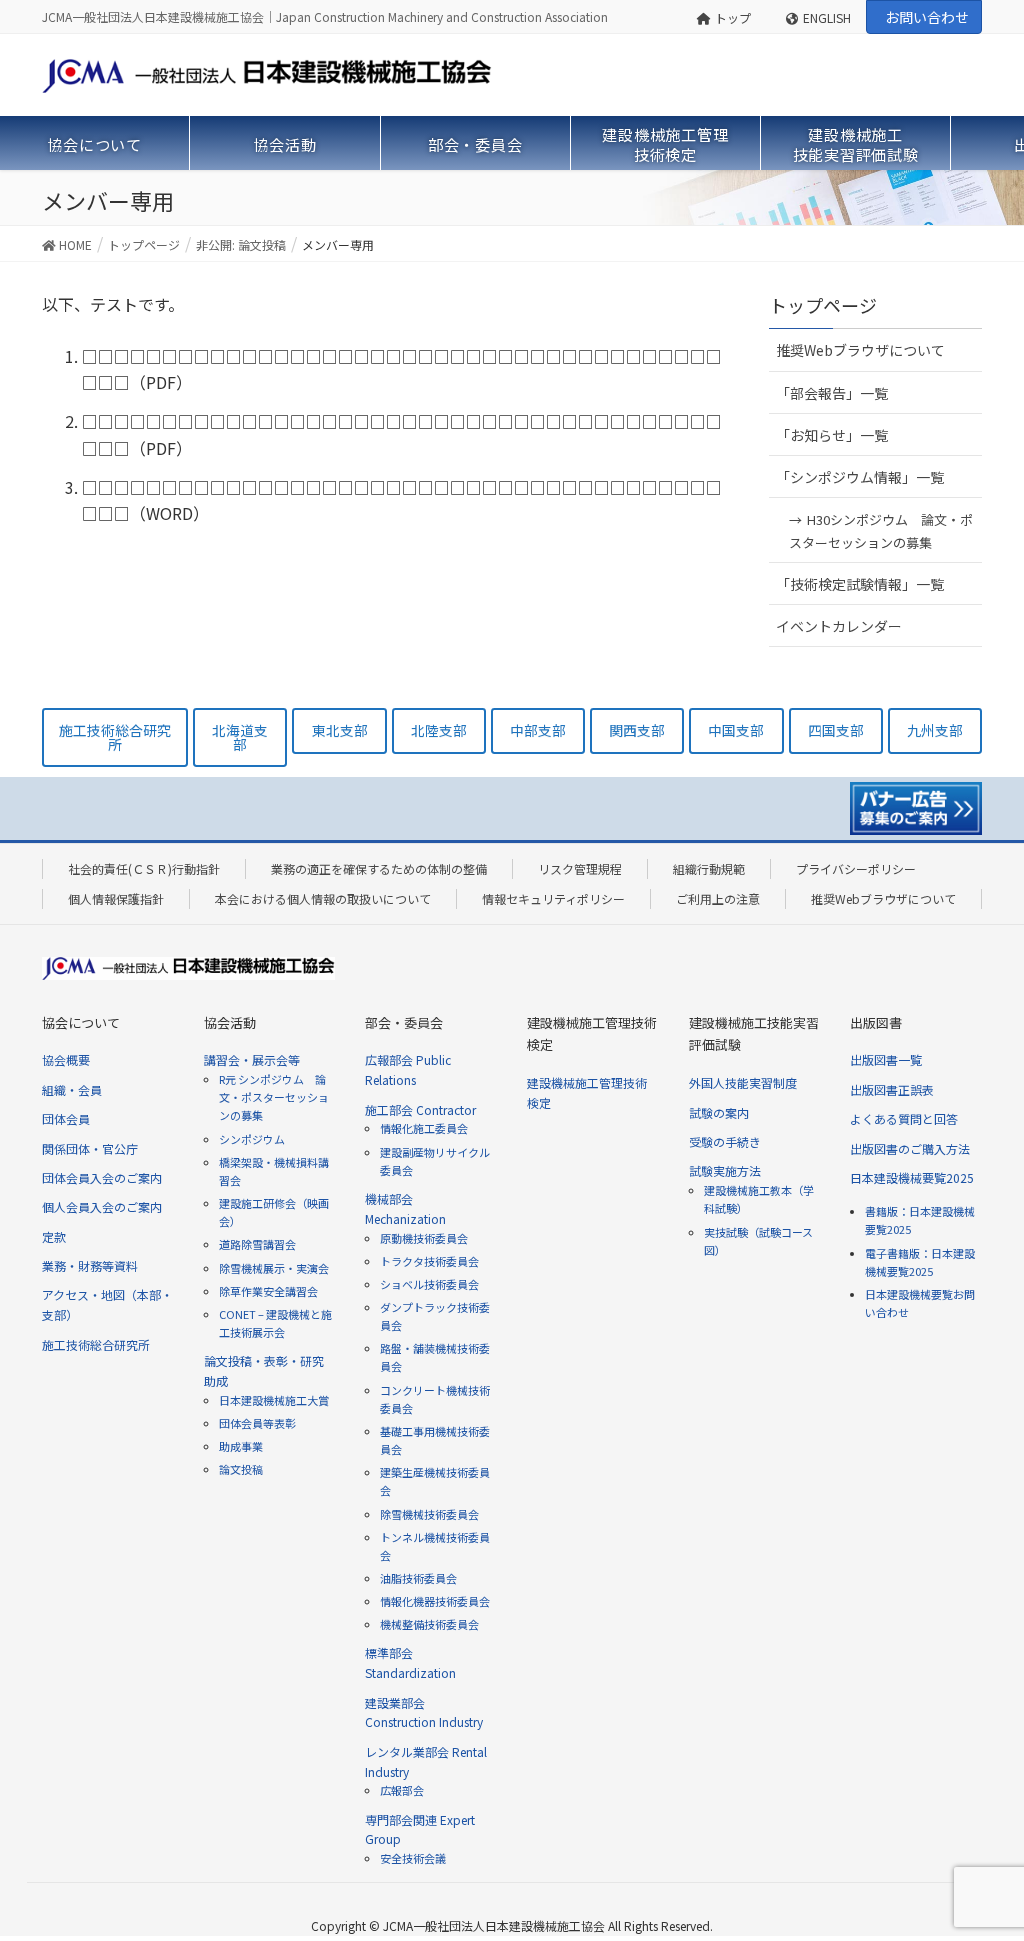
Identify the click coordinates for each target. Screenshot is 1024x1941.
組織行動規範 (709, 868)
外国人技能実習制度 (743, 1082)
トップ (733, 17)
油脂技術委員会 (418, 1578)
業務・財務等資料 (90, 1265)
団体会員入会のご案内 (102, 1177)
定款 (54, 1236)
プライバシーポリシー (856, 868)
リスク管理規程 (580, 868)
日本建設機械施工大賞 (274, 1400)
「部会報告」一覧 (832, 393)
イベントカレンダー (839, 626)
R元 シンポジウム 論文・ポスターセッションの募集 (274, 1097)
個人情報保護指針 (116, 898)
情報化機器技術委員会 (435, 1601)
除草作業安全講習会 (268, 1291)
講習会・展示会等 (252, 1059)
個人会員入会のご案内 (102, 1206)
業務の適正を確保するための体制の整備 (379, 868)
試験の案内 (719, 1112)
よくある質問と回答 (904, 1118)
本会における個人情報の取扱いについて (323, 898)
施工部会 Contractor (420, 1109)
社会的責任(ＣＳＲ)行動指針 (144, 868)
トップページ (823, 305)
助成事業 (241, 1446)
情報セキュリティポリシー (553, 898)
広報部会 (402, 1790)
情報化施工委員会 (424, 1128)
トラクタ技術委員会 (429, 1261)
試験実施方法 (725, 1170)
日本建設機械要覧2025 (912, 1177)
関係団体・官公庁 (90, 1148)
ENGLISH (827, 17)
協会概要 (66, 1059)
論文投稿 (241, 1469)
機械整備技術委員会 (429, 1624)
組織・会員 (72, 1089)
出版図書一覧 (886, 1059)
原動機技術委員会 (424, 1238)
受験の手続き (725, 1141)
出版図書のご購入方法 (910, 1148)
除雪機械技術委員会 (429, 1514)
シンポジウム (252, 1139)
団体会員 (66, 1118)
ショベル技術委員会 (429, 1284)
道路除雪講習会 (257, 1244)
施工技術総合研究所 (96, 1344)
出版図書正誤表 (892, 1089)
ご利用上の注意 (718, 898)
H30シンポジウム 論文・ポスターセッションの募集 (881, 531)
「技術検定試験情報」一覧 (860, 584)
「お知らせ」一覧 (832, 435)
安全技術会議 (413, 1858)
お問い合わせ (927, 17)
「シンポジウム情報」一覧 (860, 477)
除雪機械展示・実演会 (274, 1268)
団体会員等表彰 (257, 1423)
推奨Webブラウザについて (860, 350)
